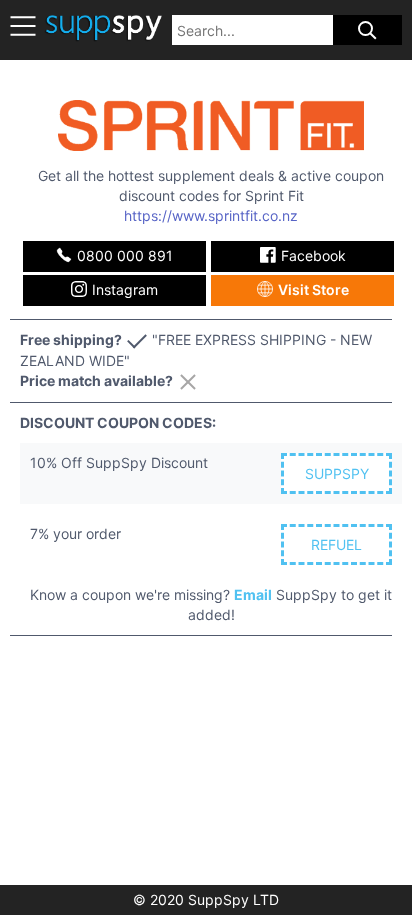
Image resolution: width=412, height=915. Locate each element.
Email (253, 594)
